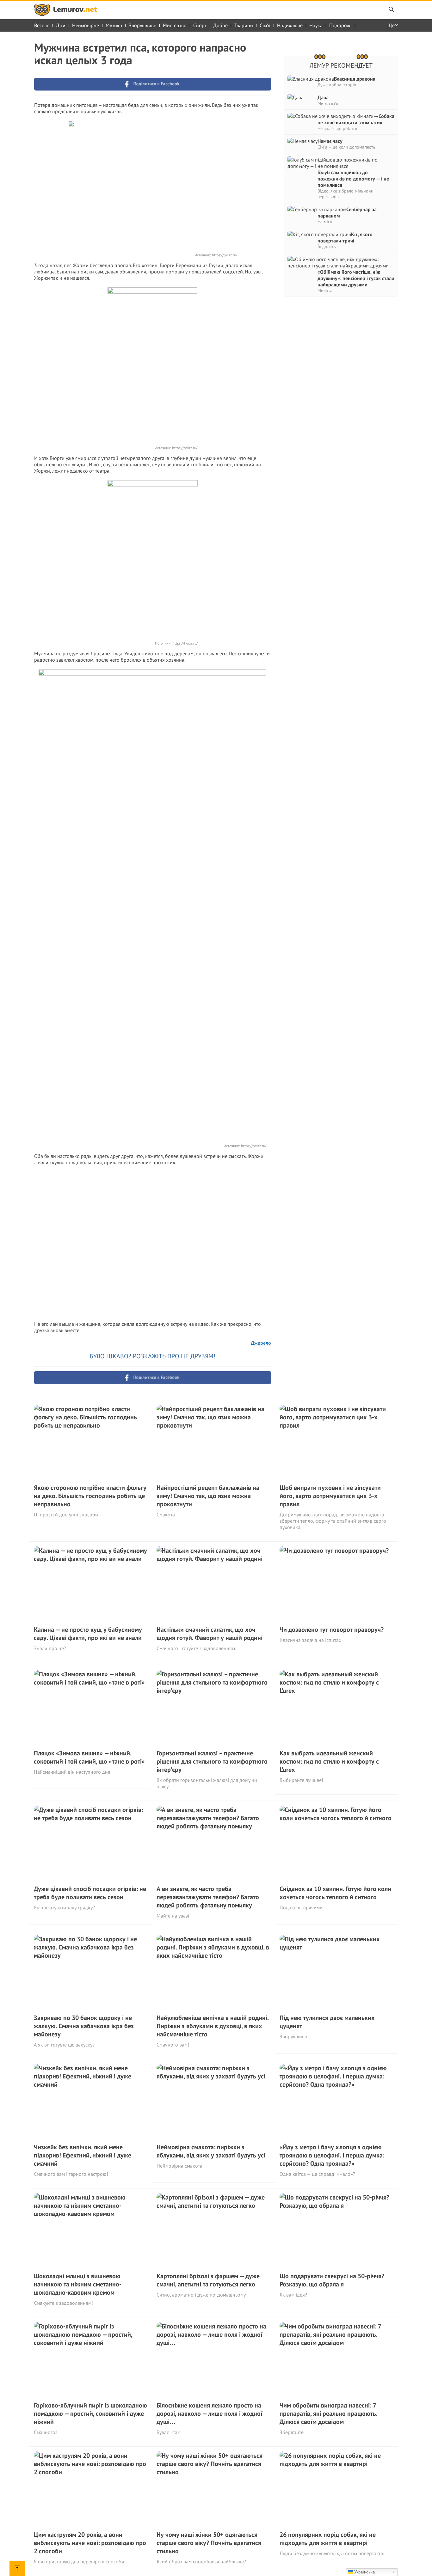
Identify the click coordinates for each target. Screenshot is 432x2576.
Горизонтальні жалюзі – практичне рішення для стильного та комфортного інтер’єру (212, 1761)
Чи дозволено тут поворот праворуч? (332, 1630)
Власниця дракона (355, 79)
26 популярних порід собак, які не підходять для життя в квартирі (328, 2539)
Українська (364, 2572)
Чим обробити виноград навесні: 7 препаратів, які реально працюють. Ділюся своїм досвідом (328, 2414)
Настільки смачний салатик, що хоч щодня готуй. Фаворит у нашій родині (210, 1634)
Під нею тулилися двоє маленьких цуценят (327, 2022)
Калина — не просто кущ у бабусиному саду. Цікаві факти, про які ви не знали (88, 1634)
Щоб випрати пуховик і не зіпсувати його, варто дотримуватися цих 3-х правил (330, 1496)
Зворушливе (142, 25)
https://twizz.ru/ (225, 255)
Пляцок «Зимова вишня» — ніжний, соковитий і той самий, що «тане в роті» (89, 1757)
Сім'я (265, 25)
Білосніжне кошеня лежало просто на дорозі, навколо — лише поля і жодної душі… (210, 2414)
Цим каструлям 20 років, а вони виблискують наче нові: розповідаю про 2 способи (90, 2543)
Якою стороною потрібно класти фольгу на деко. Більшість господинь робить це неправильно (90, 1496)
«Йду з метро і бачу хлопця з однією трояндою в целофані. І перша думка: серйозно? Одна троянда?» (332, 2155)
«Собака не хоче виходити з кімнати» (356, 119)
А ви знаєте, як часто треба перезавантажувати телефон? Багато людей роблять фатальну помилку (208, 1897)
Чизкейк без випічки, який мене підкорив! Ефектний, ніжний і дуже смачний (83, 2155)
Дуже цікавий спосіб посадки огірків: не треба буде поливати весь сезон (90, 1893)
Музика (114, 25)
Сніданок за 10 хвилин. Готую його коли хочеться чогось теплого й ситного (335, 1893)
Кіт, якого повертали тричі (345, 237)
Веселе (42, 25)
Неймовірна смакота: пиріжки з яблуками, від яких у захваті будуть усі (211, 2151)
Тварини (244, 25)
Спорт (200, 25)
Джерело (261, 1343)
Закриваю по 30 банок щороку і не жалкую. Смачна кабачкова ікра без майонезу (84, 2026)
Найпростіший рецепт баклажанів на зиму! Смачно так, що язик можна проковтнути (208, 1496)
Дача (323, 97)
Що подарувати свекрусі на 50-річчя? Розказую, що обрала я (332, 2280)
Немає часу (330, 141)
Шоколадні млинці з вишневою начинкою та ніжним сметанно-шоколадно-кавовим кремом (78, 2284)
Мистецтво (175, 25)
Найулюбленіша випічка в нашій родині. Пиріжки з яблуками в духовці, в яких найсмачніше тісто (213, 2026)
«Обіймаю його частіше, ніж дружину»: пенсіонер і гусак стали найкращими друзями (356, 278)
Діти (61, 25)
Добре (220, 25)
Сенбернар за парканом (347, 212)
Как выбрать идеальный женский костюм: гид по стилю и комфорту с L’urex (329, 1761)
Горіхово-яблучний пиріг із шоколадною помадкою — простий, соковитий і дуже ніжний (90, 2414)
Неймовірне (86, 25)
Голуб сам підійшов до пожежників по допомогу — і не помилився (353, 179)
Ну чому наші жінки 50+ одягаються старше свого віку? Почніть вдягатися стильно (209, 2543)
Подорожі (340, 25)
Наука (316, 25)
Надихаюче (290, 25)
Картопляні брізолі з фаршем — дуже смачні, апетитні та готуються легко (208, 2280)
